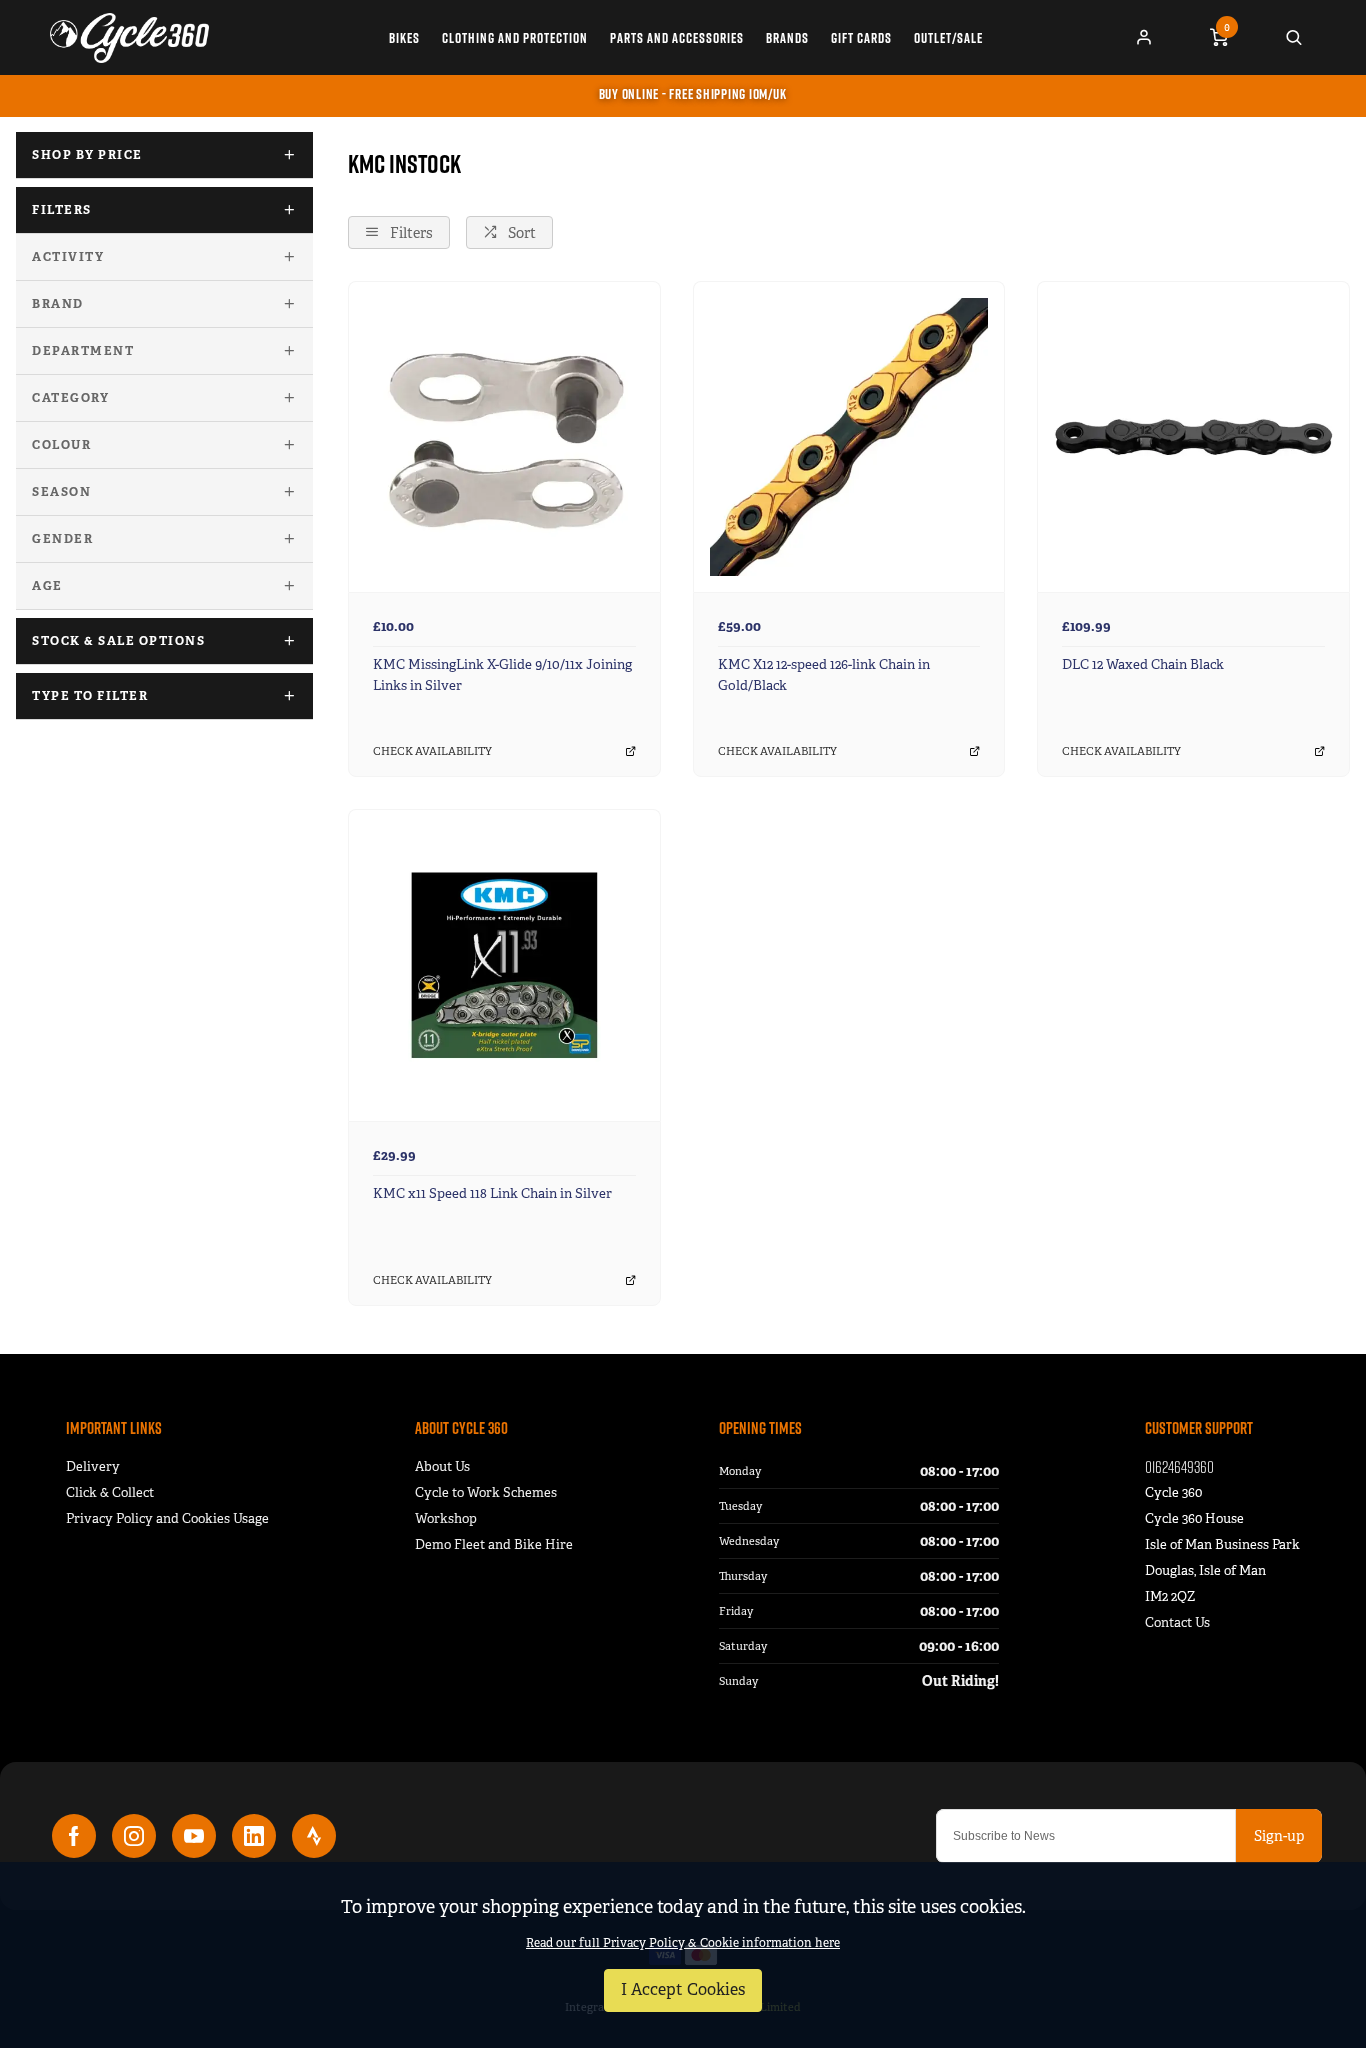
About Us (442, 1466)
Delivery (93, 1466)
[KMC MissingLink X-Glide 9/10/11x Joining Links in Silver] (504, 436)
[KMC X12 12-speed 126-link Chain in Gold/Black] (849, 436)
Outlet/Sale (948, 38)
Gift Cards (861, 38)
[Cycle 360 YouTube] (194, 1836)
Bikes (404, 38)
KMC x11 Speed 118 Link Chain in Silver (492, 1193)
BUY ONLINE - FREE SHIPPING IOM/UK (693, 94)
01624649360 (1179, 1466)
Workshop (446, 1518)
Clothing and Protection (515, 38)
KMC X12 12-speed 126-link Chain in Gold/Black (824, 675)
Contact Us (1177, 1622)
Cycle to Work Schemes (486, 1492)
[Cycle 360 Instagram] (134, 1836)
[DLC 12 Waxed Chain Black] (1193, 436)
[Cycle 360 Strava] (314, 1836)
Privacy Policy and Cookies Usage (167, 1518)
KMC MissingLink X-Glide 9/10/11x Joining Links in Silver (502, 675)
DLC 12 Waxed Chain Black (1143, 664)
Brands (787, 38)
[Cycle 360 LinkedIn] (254, 1836)
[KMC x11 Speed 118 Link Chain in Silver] (504, 964)
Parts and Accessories (677, 38)
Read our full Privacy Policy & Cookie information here (683, 1943)
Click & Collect (110, 1492)
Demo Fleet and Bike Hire (494, 1544)
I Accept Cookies (683, 1989)
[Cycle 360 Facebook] (74, 1836)
